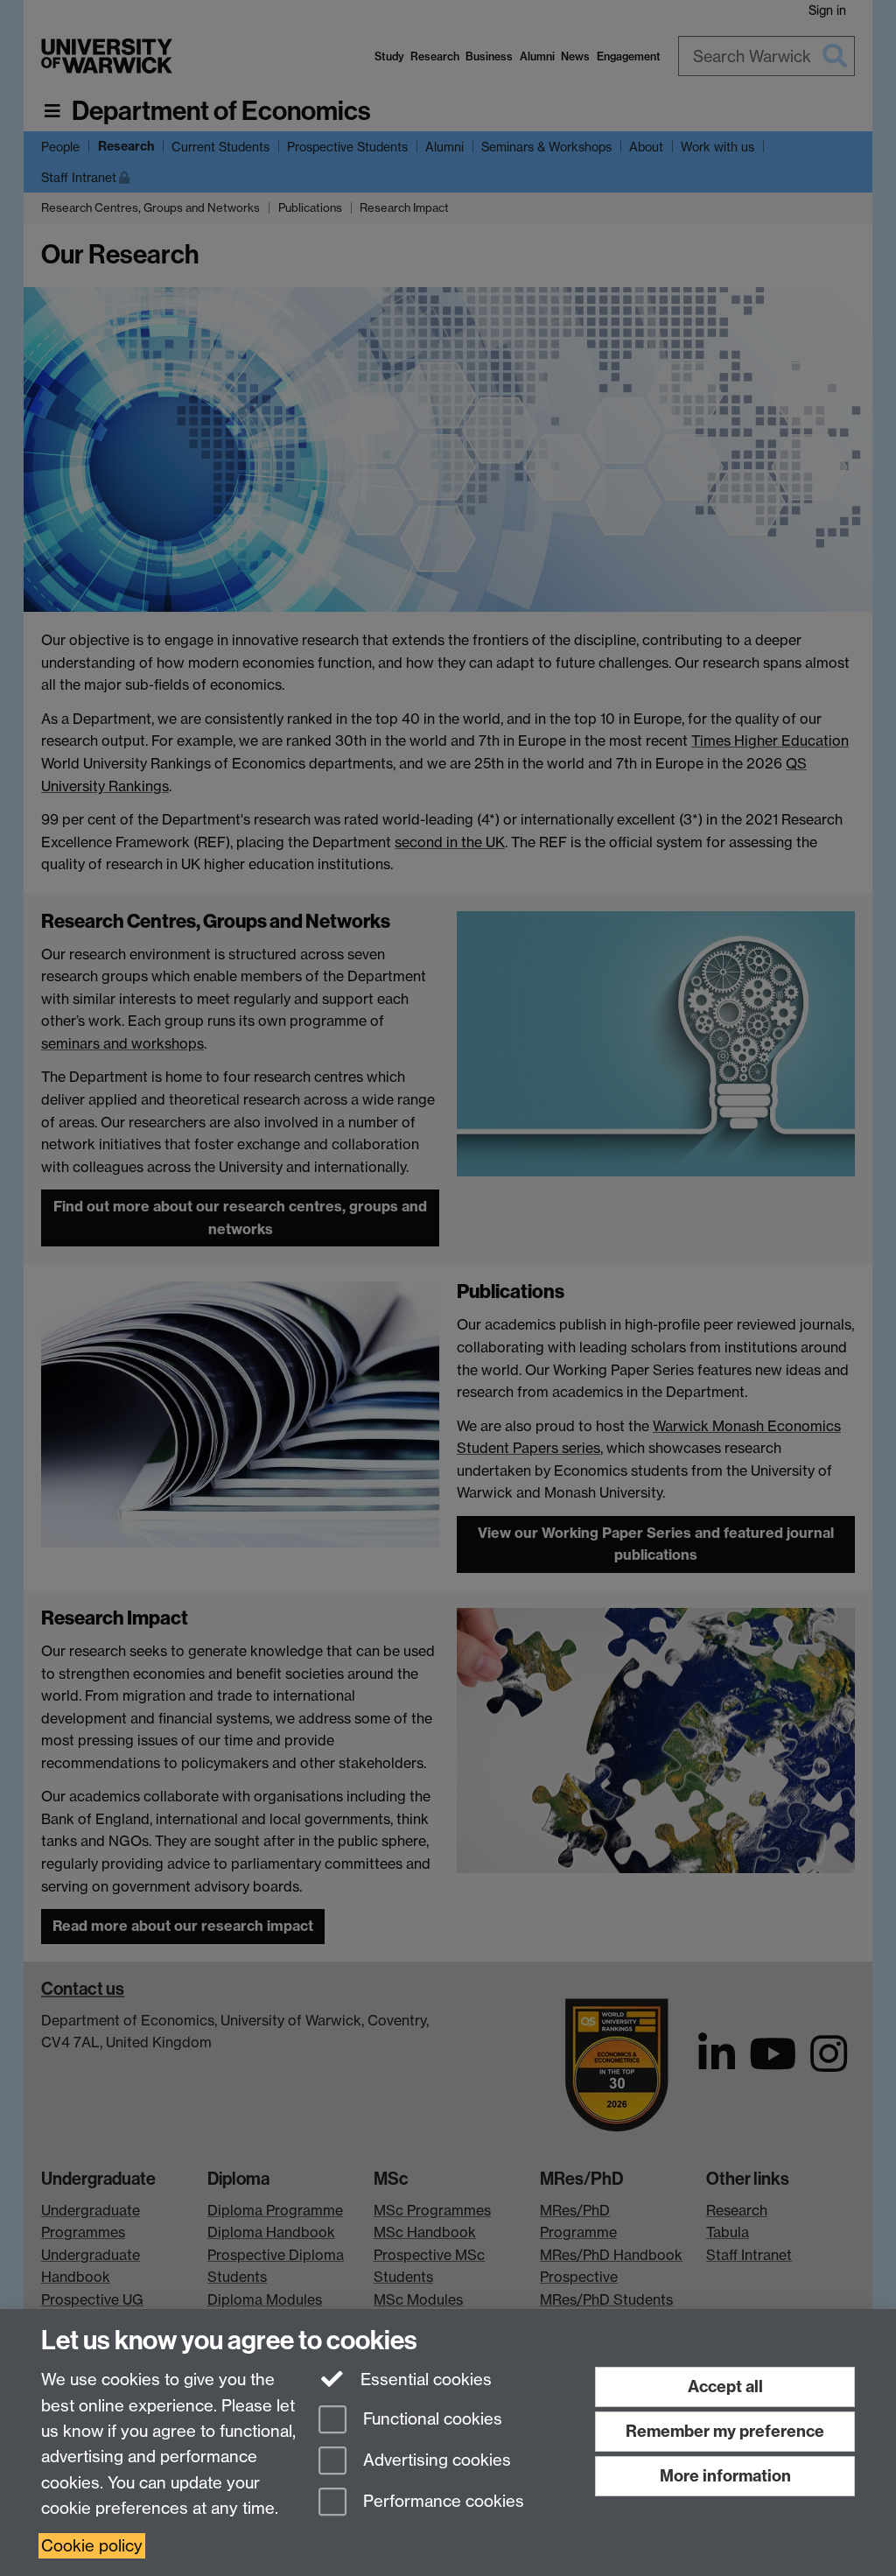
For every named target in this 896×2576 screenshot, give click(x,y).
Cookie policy (92, 2546)
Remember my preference (725, 2431)
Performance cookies (441, 2501)
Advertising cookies (435, 2460)
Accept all (725, 2386)
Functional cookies (430, 2420)
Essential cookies (424, 2379)
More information (725, 2476)
